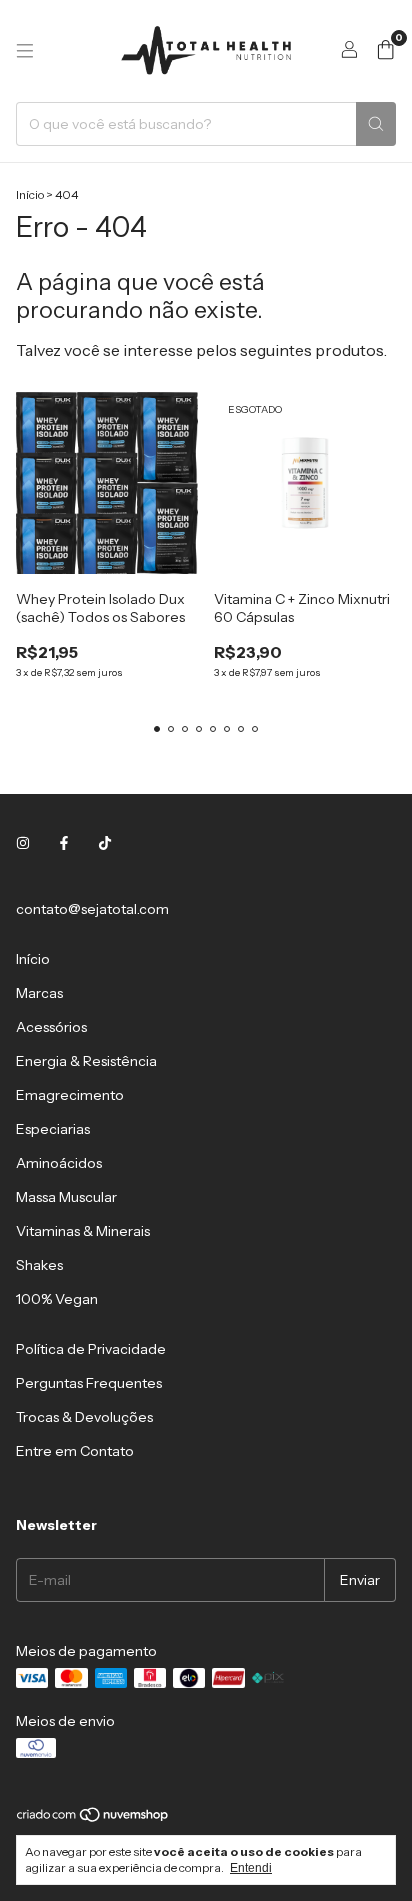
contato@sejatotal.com (92, 909)
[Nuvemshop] (93, 1819)
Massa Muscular (66, 1197)
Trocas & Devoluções (84, 1417)
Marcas (39, 993)
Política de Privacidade (91, 1349)
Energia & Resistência (86, 1061)
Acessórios (51, 1027)
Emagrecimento (70, 1095)
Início (30, 194)
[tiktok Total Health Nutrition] (105, 843)
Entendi (251, 1868)
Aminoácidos (59, 1163)
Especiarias (53, 1129)
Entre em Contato (75, 1451)
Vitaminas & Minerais (83, 1231)
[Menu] (25, 51)
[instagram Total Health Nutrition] (23, 843)
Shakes (39, 1265)
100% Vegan (57, 1299)
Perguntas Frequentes (89, 1383)
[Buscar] (376, 124)
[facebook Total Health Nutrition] (64, 843)
